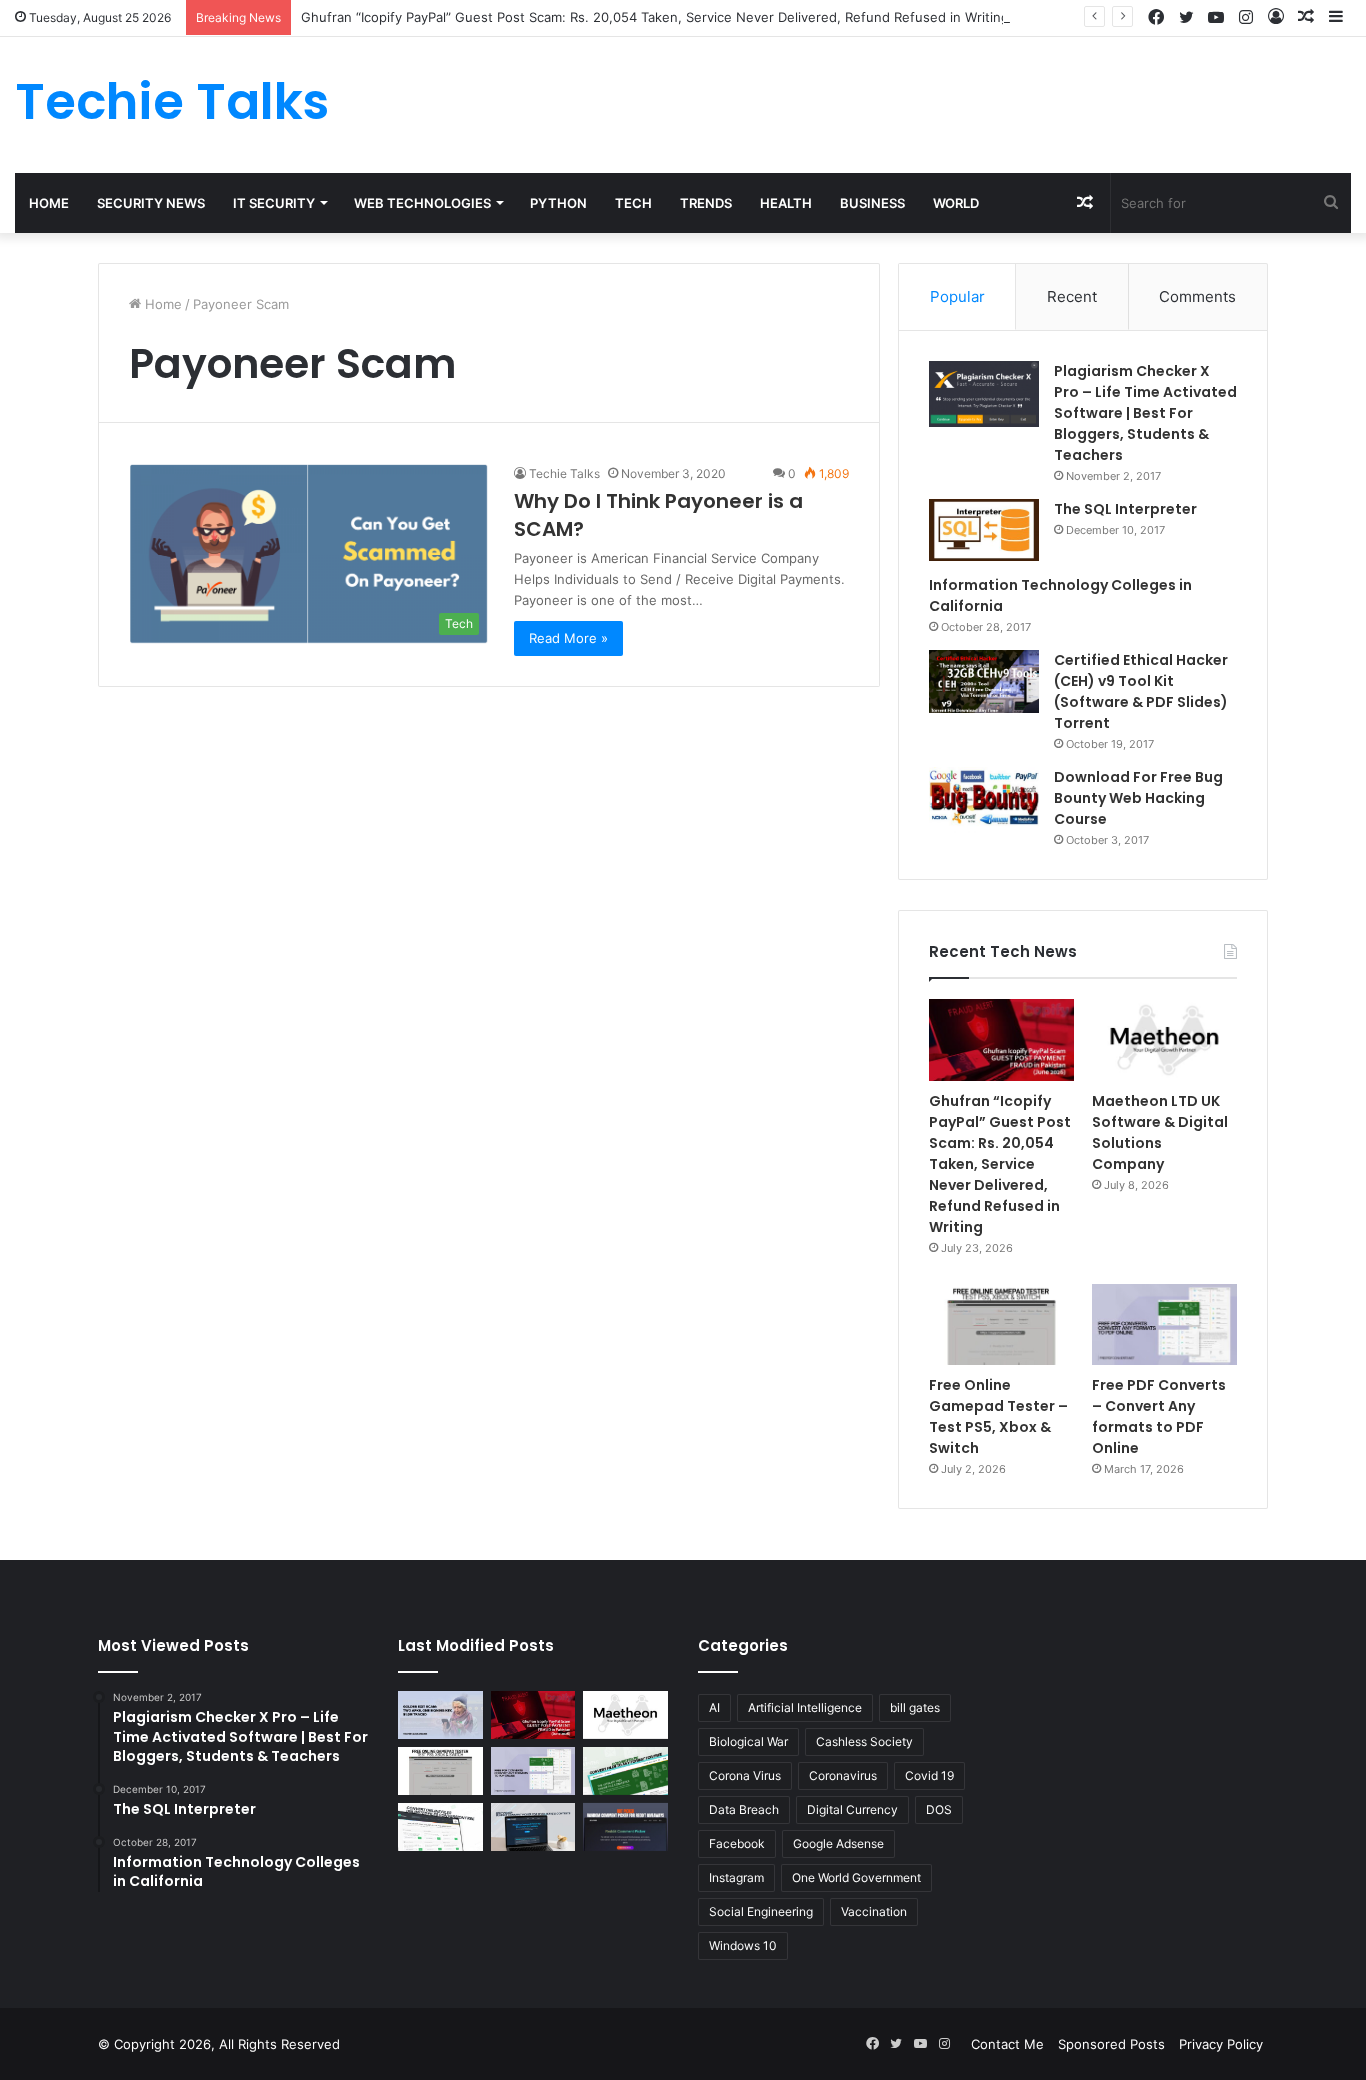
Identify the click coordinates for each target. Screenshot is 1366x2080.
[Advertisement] (911, 102)
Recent (1072, 296)
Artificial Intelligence (805, 1707)
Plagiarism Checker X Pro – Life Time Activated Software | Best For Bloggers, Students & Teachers (1145, 413)
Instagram (736, 1877)
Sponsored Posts (1111, 2044)
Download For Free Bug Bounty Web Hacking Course (1138, 798)
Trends (706, 203)
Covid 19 (929, 1775)
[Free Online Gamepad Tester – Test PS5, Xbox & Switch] (1001, 1325)
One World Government (856, 1877)
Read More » (568, 638)
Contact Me (1007, 2044)
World (956, 203)
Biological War (748, 1741)
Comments (1197, 296)
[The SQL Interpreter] (984, 530)
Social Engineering (761, 1911)
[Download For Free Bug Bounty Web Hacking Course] (984, 800)
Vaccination (874, 1911)
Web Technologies (422, 203)
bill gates (915, 1707)
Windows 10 (743, 1945)
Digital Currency (852, 1809)
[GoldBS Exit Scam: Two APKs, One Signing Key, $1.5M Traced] (440, 1715)
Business (872, 203)
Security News (151, 203)
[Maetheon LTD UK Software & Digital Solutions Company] (1164, 1040)
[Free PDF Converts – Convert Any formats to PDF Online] (1164, 1325)
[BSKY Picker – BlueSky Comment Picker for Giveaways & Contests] (533, 1827)
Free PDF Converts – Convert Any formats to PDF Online (1159, 1416)
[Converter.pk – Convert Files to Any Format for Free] (625, 1771)
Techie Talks (564, 473)
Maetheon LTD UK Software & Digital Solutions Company (1160, 1132)
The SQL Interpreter (1125, 509)
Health (786, 203)
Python (558, 203)
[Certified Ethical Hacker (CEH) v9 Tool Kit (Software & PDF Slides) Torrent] (984, 681)
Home (49, 203)
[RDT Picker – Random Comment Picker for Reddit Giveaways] (625, 1827)
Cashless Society (864, 1741)
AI (714, 1707)
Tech (633, 203)
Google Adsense (838, 1843)
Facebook (737, 1843)
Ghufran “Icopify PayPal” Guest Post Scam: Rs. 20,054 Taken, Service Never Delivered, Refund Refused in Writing (655, 17)
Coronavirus (843, 1775)
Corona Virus (745, 1775)
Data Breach (744, 1809)
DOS (939, 1809)
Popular (957, 296)
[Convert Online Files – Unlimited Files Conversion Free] (440, 1827)
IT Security (274, 203)
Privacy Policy (1221, 2044)
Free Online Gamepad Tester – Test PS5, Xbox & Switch (998, 1416)
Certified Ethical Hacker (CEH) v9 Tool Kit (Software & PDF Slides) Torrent (1141, 691)
